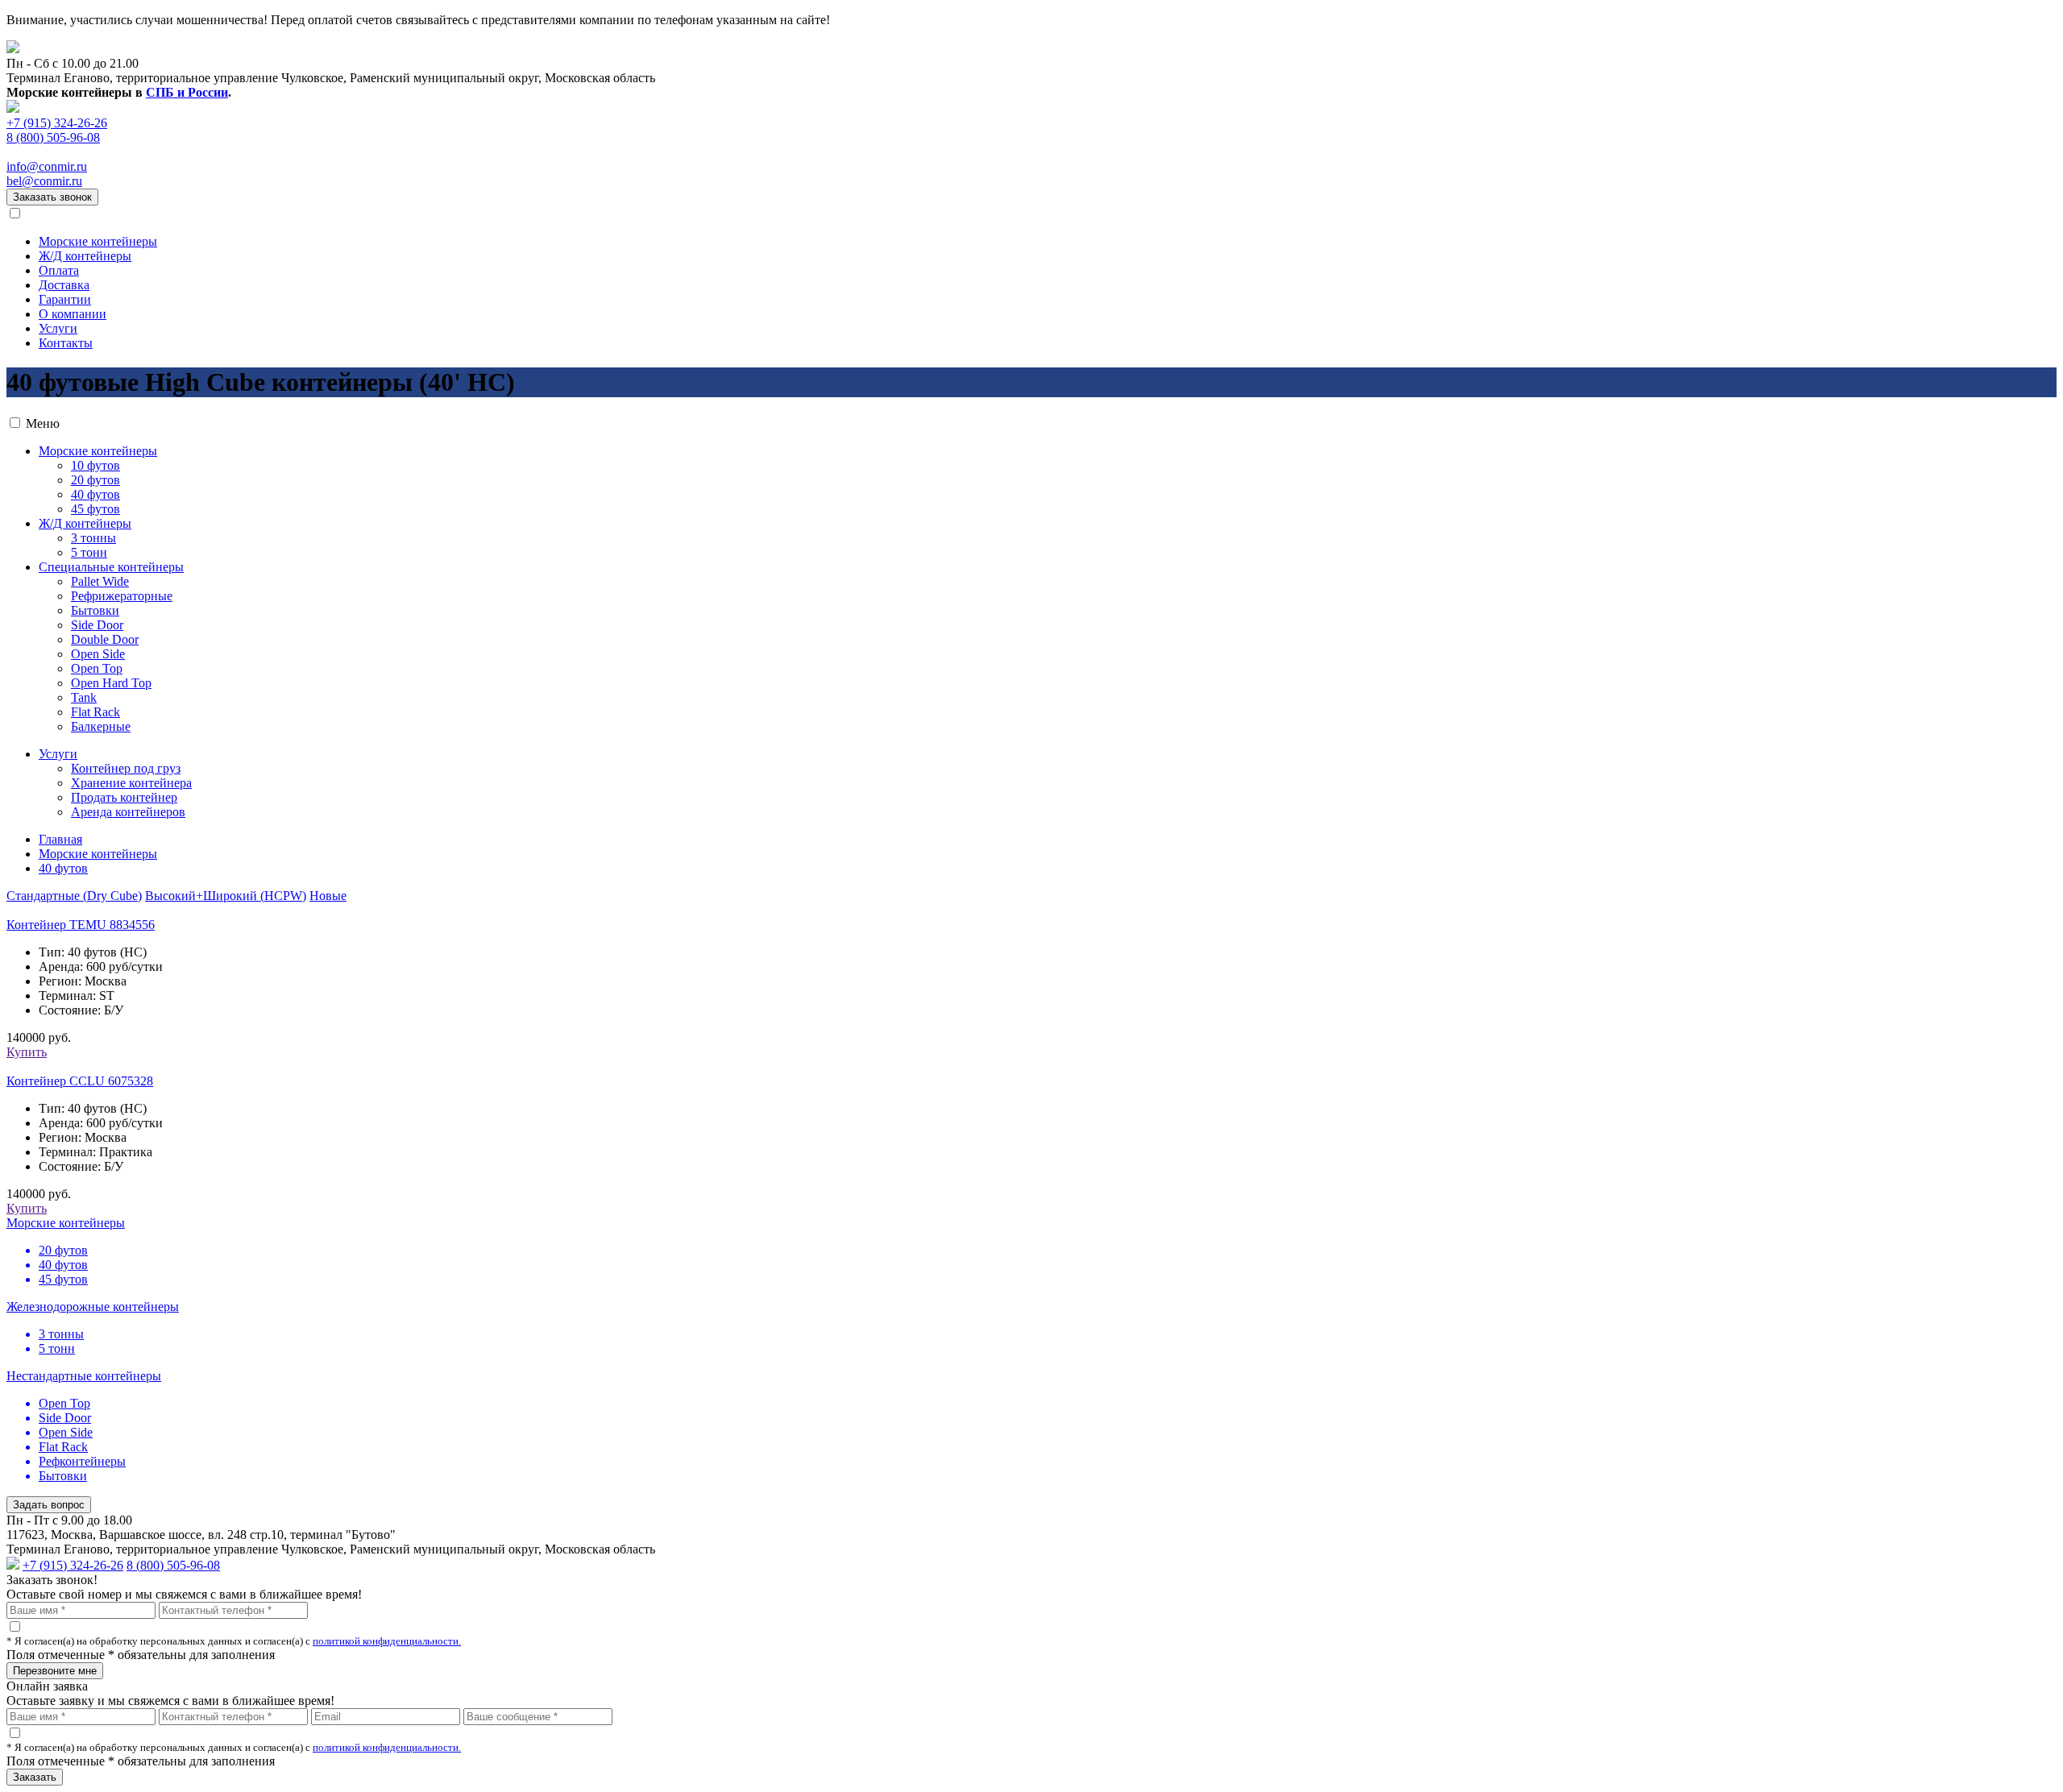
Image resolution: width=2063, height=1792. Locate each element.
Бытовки (95, 610)
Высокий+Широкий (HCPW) (226, 896)
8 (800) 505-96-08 (53, 137)
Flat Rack (95, 712)
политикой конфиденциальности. (387, 1641)
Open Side (98, 654)
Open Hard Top (111, 683)
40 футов (95, 494)
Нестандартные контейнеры (84, 1376)
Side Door (97, 625)
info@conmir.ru (47, 166)
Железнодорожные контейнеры (93, 1307)
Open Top (97, 668)
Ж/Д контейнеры (85, 256)
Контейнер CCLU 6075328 (80, 1081)
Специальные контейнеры (111, 567)
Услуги (58, 328)
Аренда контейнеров (128, 812)
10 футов (95, 465)
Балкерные (101, 726)
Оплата (59, 270)
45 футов (95, 509)
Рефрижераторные (122, 596)
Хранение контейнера (131, 783)
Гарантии (65, 299)
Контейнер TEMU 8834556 (81, 925)
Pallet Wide (100, 581)
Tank (84, 697)
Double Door (105, 639)
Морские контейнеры (98, 241)
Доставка (64, 285)
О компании (73, 314)
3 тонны (93, 538)
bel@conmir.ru (44, 181)
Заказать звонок (52, 197)
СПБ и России (187, 92)
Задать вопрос (49, 1505)
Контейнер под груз (126, 768)
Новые (328, 896)
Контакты (66, 343)
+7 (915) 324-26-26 (57, 123)
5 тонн (89, 552)
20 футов (95, 480)
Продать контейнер (124, 797)
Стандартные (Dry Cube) (74, 896)
